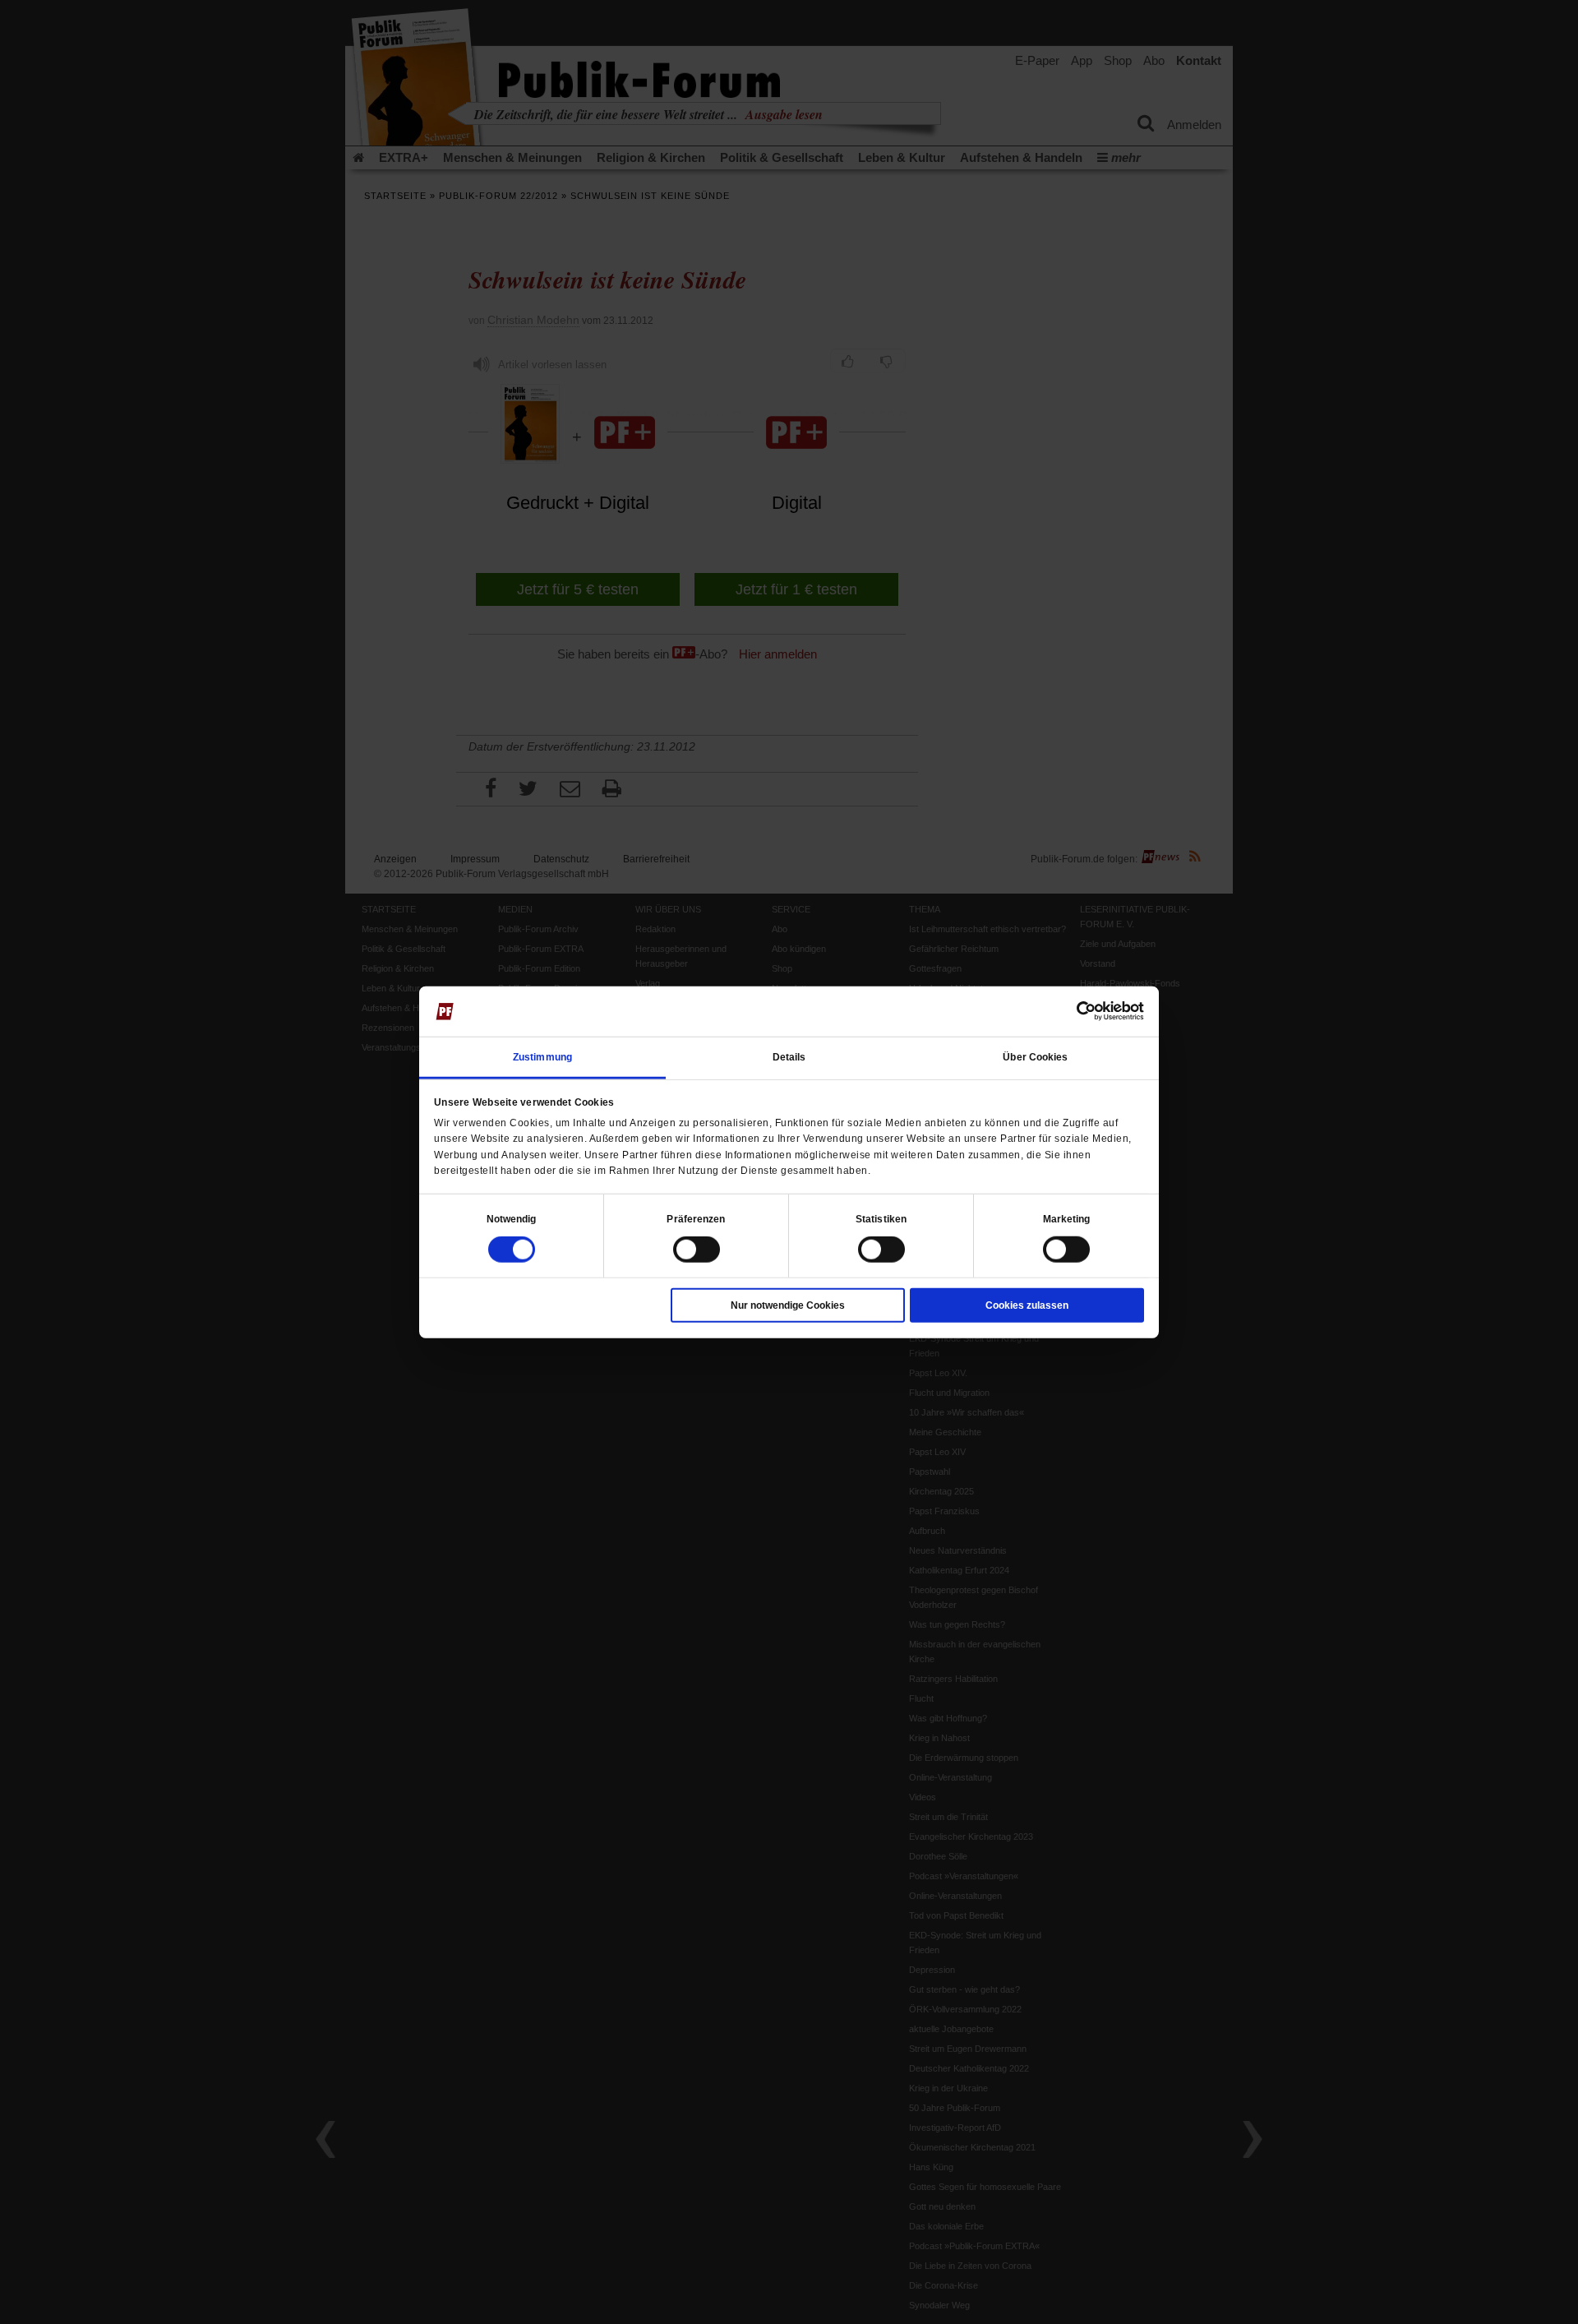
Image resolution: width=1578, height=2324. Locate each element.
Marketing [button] (1067, 1219)
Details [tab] (789, 1057)
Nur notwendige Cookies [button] (788, 1305)
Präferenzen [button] (696, 1219)
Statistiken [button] (881, 1219)
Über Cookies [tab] (1035, 1057)
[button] (512, 1219)
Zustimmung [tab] (542, 1057)
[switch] (697, 1250)
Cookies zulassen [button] (1027, 1305)
